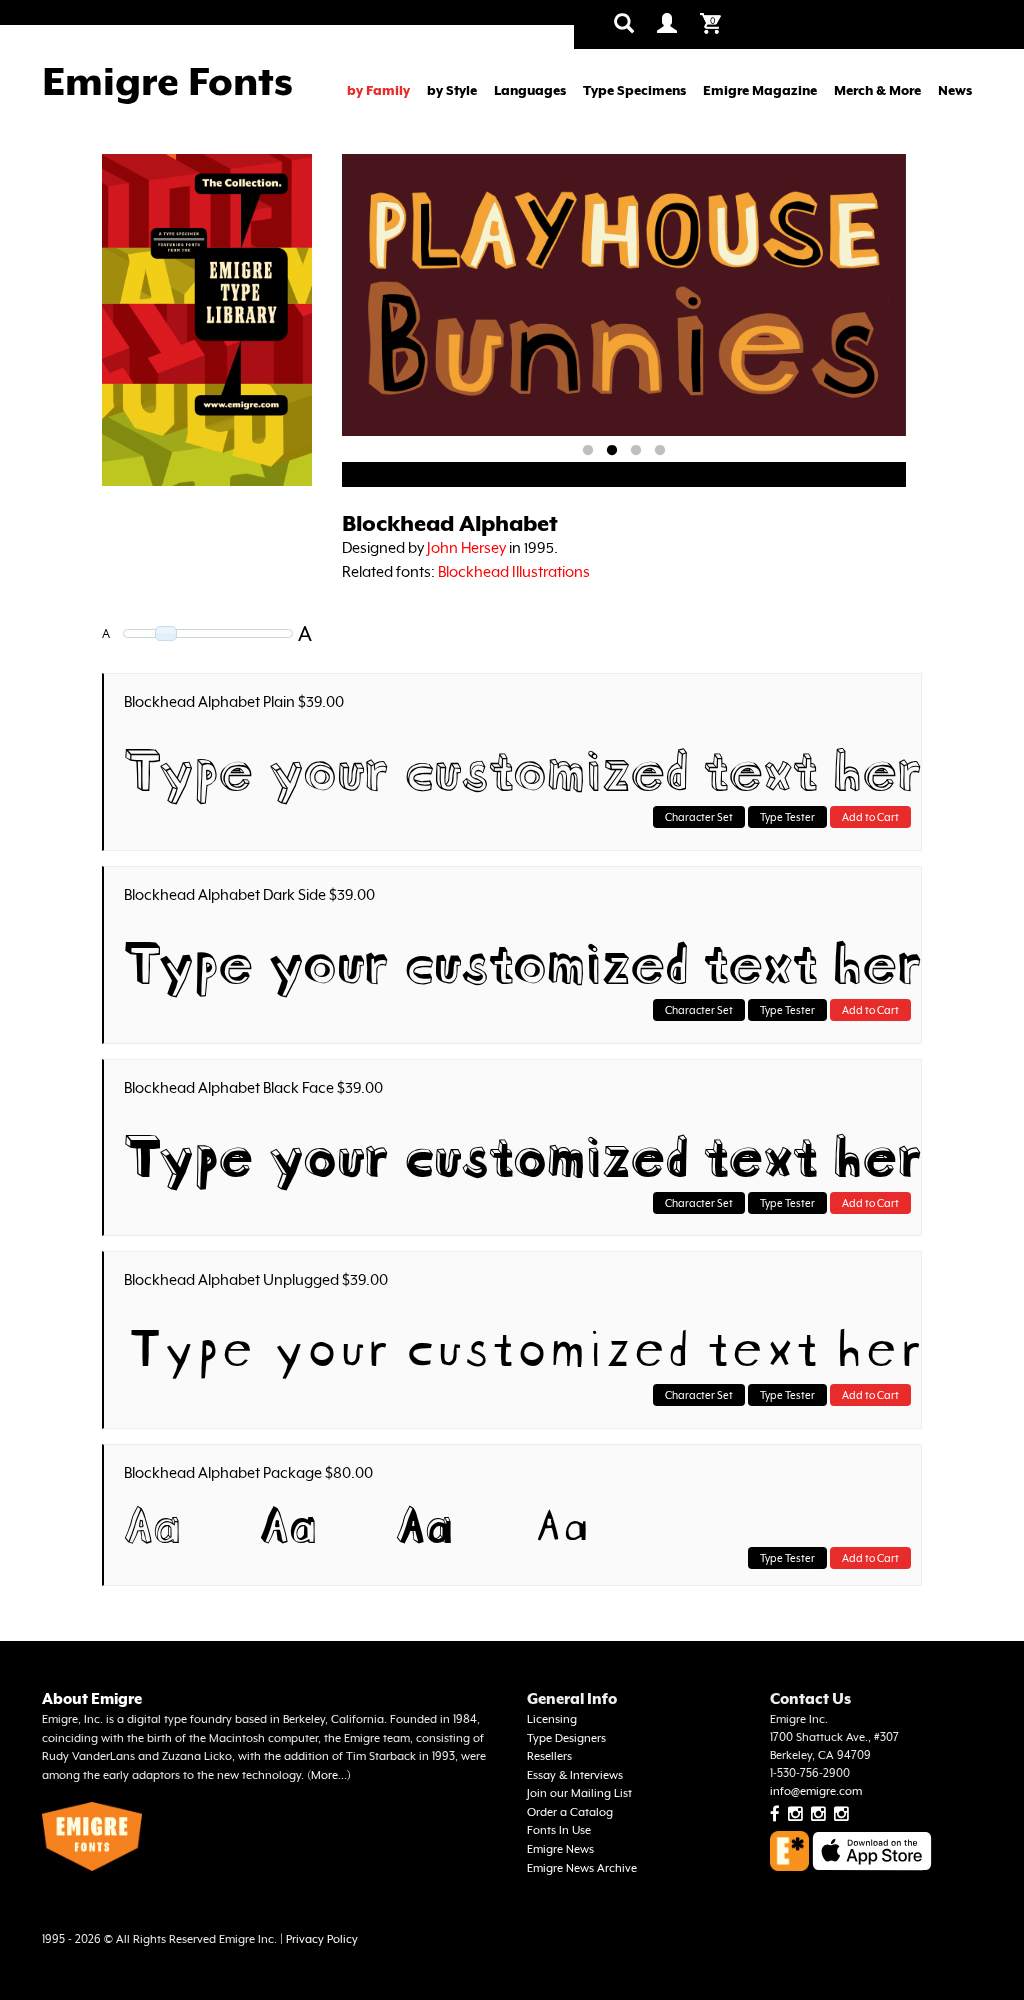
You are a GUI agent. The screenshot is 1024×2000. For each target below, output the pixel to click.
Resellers (549, 1756)
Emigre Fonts (167, 81)
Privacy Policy (322, 1939)
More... (329, 1775)
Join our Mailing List (579, 1793)
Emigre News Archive (582, 1868)
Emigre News (560, 1849)
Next (888, 298)
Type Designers (566, 1738)
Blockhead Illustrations (514, 571)
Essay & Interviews (575, 1775)
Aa (152, 1520)
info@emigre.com (816, 1791)
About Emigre (92, 1698)
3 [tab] (636, 451)
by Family (378, 90)
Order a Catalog (570, 1812)
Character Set (699, 817)
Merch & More (877, 90)
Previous (385, 298)
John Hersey (466, 547)
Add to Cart (870, 817)
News (955, 90)
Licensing (552, 1719)
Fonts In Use (559, 1830)
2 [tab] (612, 451)
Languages (530, 90)
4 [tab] (660, 451)
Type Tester (787, 817)
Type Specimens (634, 90)
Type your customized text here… (517, 764)
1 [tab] (588, 451)
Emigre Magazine (760, 90)
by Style (452, 90)
